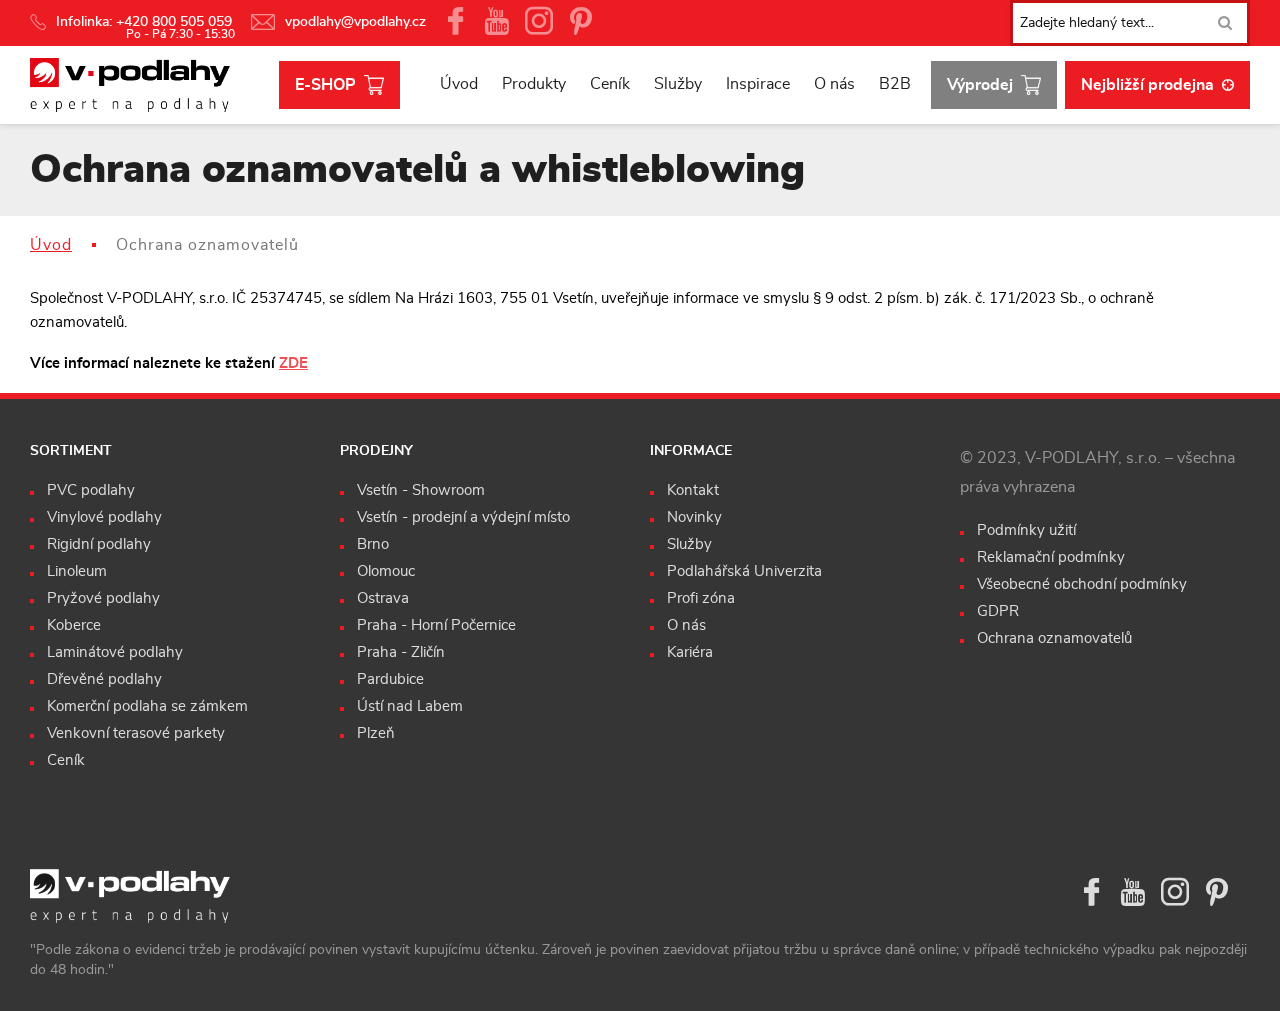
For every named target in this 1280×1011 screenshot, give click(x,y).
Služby (678, 84)
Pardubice (390, 679)
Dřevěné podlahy (104, 679)
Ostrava (383, 598)
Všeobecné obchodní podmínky (1082, 584)
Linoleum (77, 571)
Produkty (534, 84)
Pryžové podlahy (103, 598)
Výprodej (980, 85)
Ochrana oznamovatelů (1054, 638)
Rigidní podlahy (99, 544)
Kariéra (690, 652)
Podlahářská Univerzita (744, 571)
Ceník (610, 84)
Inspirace (758, 84)
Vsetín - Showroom (421, 490)
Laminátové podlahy (115, 652)
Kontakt (693, 490)
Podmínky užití (1026, 530)
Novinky (694, 517)
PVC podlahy (91, 490)
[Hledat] (1225, 23)
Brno (373, 544)
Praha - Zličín (401, 652)
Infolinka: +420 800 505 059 (146, 22)
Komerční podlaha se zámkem (147, 706)
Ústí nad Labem (410, 706)
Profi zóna (701, 598)
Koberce (74, 625)
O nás (834, 84)
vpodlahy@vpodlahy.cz (355, 22)
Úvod (459, 84)
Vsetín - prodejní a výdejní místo (463, 517)
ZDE (293, 363)
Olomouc (386, 571)
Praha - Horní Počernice (436, 625)
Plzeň (376, 733)
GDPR (998, 611)
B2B (895, 84)
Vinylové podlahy (104, 517)
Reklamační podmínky (1051, 557)
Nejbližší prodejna (1147, 85)
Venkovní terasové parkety (136, 733)
